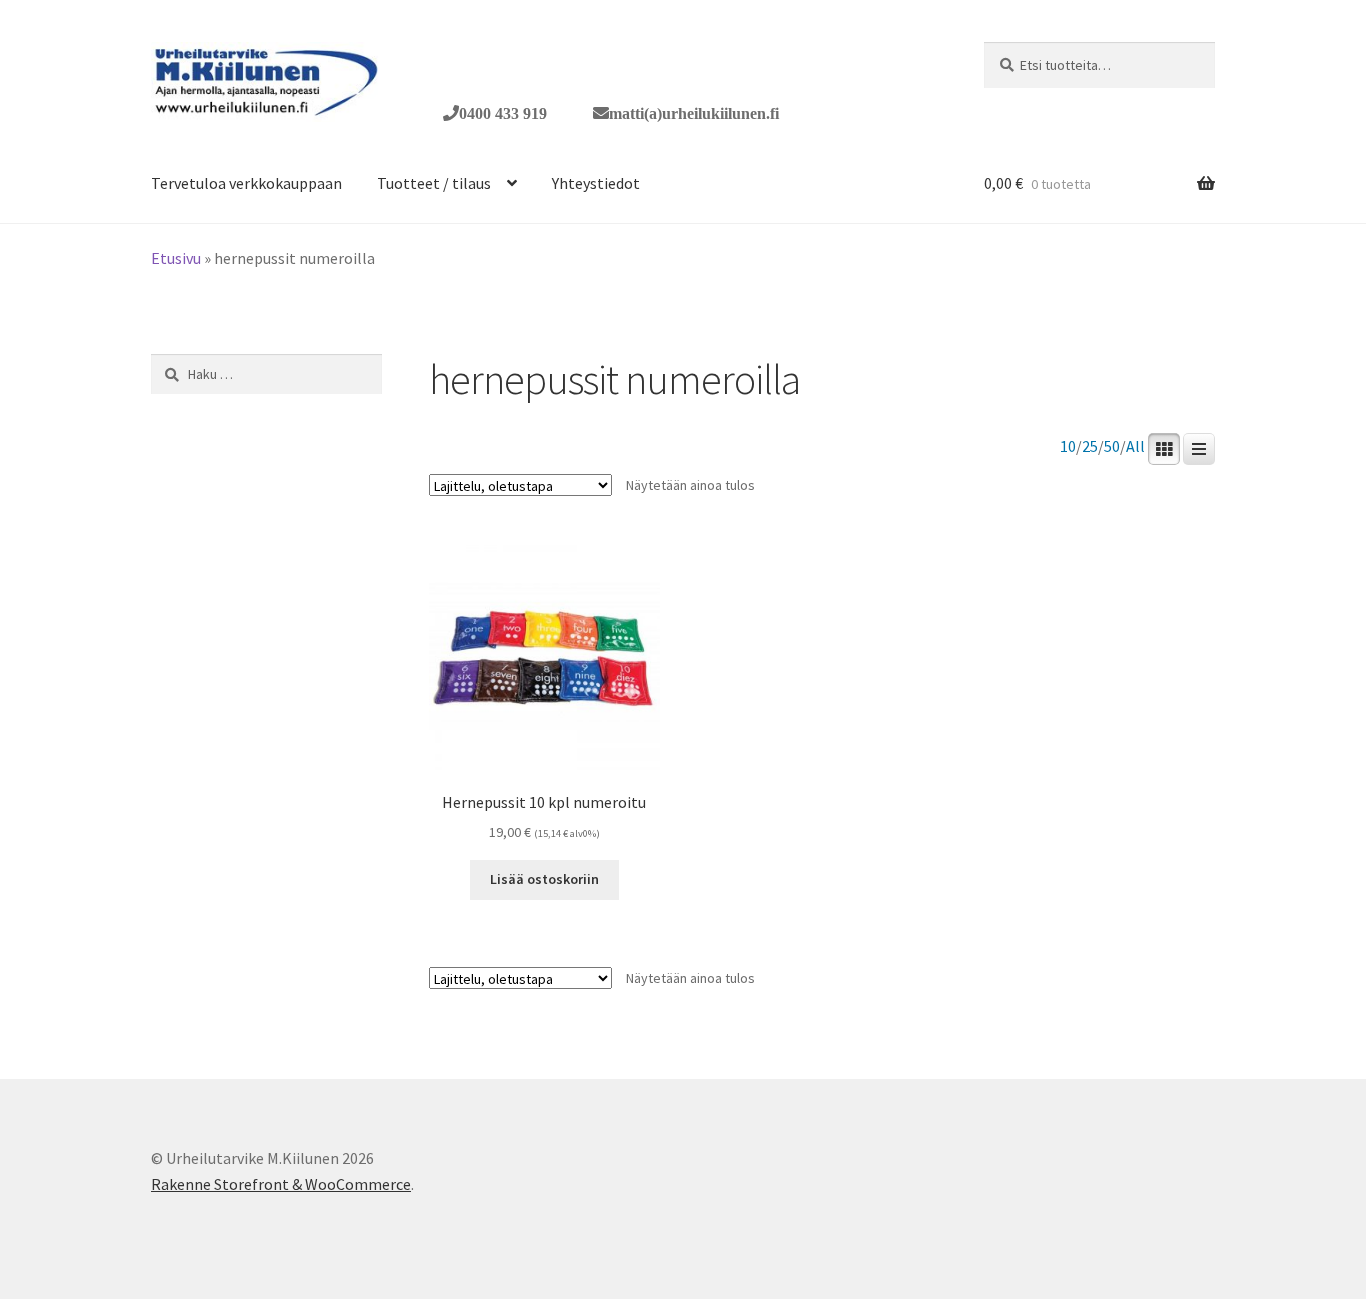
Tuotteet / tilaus (434, 183)
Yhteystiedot (596, 183)
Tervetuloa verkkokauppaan (246, 183)
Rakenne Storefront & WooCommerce (281, 1184)
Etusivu (176, 258)
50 (1112, 446)
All (1135, 446)
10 (1068, 446)
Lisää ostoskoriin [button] (544, 879)
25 (1090, 446)
